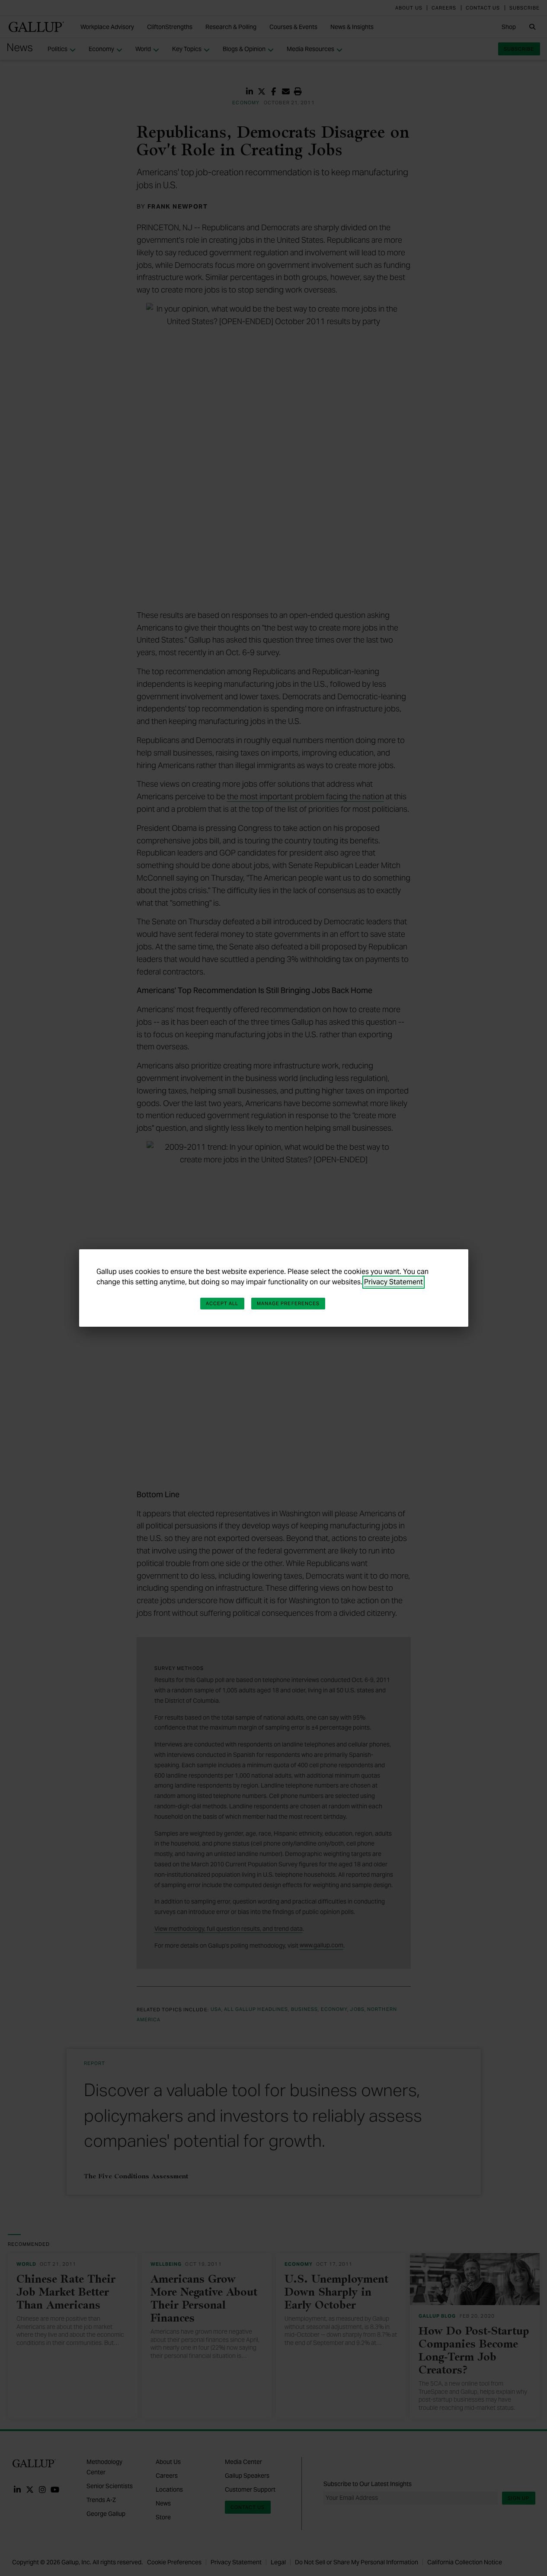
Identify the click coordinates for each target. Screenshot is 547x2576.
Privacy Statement (393, 1282)
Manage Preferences (288, 1303)
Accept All (222, 1303)
